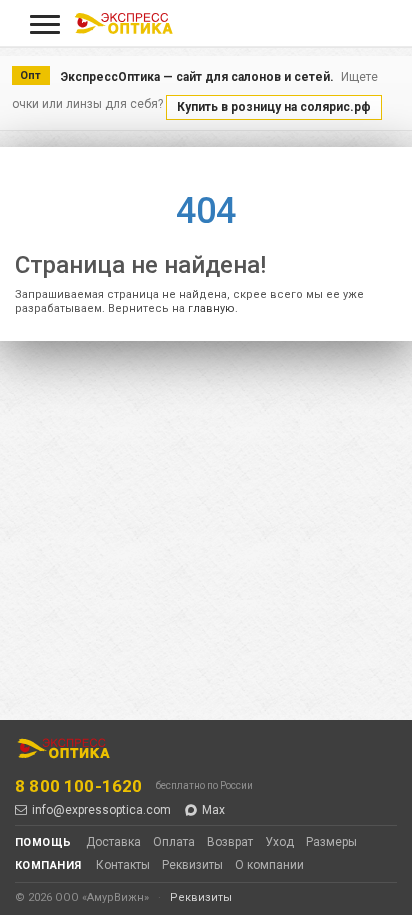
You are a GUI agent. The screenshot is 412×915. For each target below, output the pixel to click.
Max (213, 810)
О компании (269, 865)
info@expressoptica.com (101, 810)
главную (211, 308)
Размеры (331, 842)
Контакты (123, 865)
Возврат (230, 842)
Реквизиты (192, 865)
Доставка (113, 842)
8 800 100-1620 (78, 786)
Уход (279, 842)
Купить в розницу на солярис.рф (274, 107)
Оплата (174, 842)
